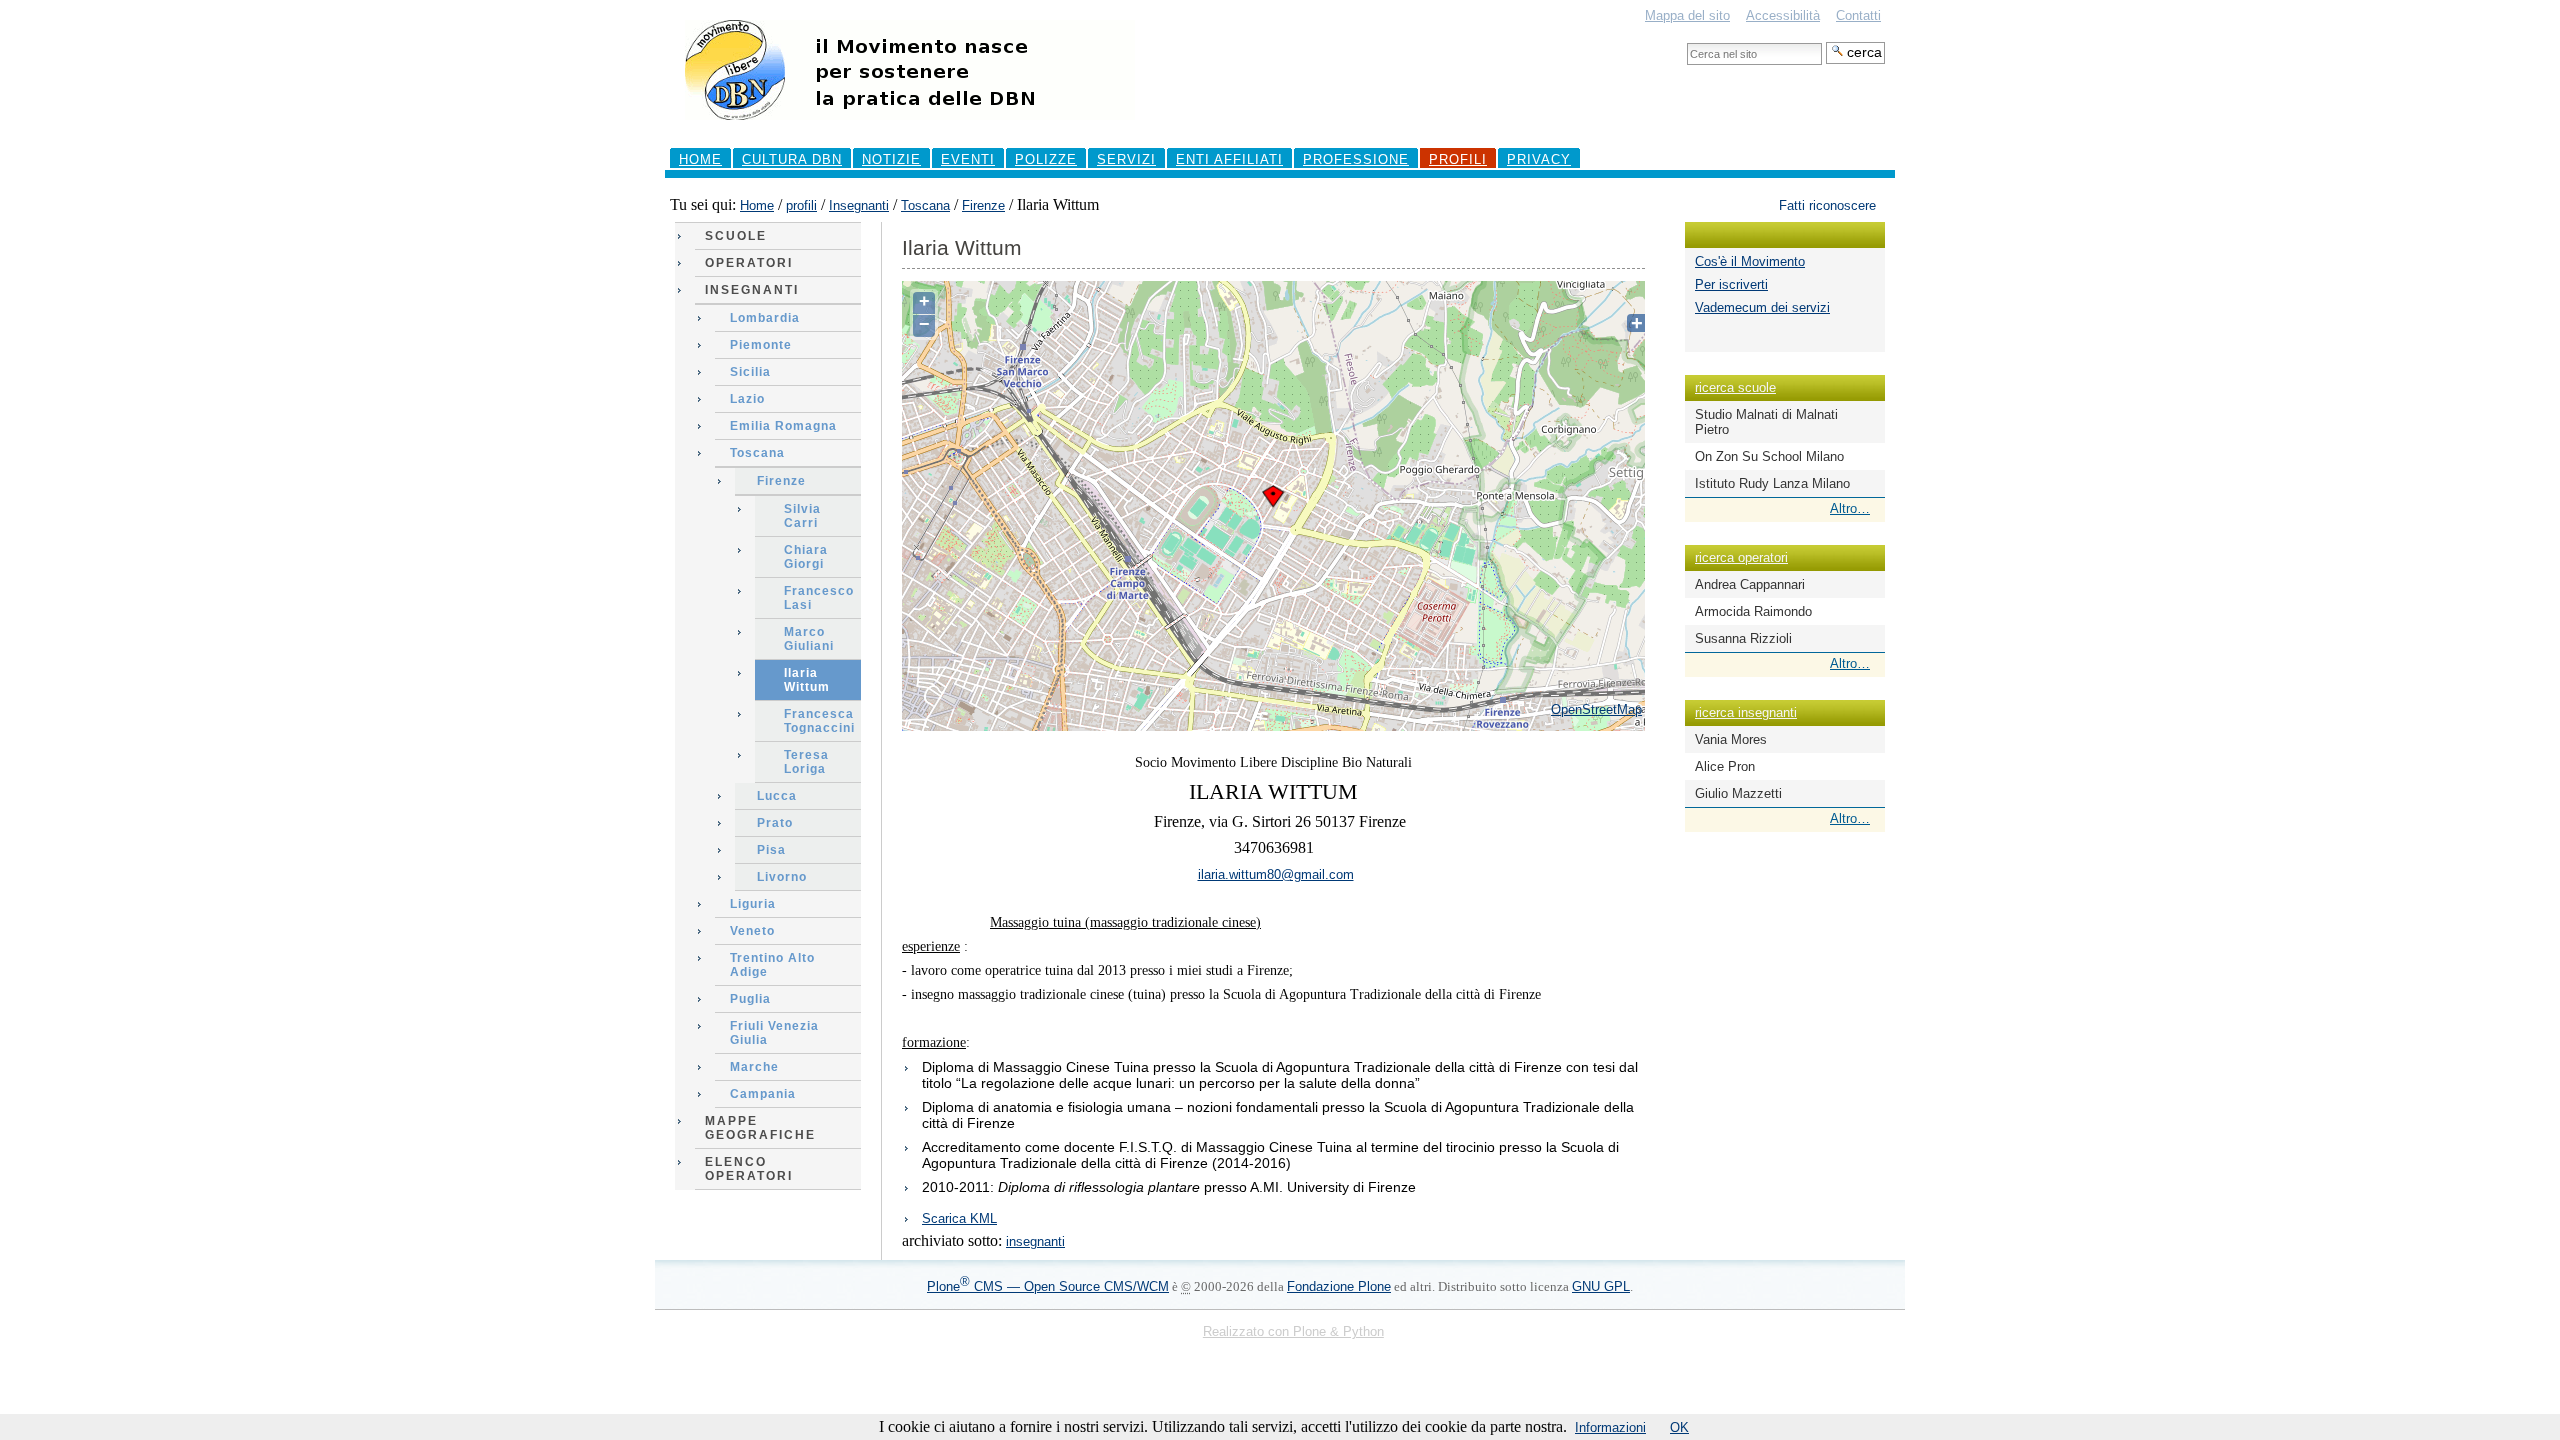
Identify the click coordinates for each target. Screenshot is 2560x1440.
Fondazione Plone (1339, 1286)
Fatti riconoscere (1827, 205)
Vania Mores (1731, 739)
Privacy (1539, 159)
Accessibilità (1783, 15)
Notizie (891, 159)
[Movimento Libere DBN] (910, 129)
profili (1458, 159)
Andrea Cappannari (1750, 584)
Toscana (925, 205)
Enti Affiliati (1229, 159)
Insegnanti (859, 205)
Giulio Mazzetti (1738, 793)
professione (1356, 159)
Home (700, 159)
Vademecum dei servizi (1762, 307)
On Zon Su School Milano (1769, 456)
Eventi (968, 159)
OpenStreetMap (1596, 709)
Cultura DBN (792, 159)
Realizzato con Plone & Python (1293, 1331)
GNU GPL (1601, 1286)
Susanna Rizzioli (1743, 638)
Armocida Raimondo (1753, 611)
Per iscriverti (1731, 284)
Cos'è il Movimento (1750, 261)
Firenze (983, 205)
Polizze (1046, 159)
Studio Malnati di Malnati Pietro (1766, 422)
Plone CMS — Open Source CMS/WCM (1048, 1286)
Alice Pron (1725, 766)
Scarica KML (959, 1218)
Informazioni (1610, 1427)
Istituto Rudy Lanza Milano (1772, 483)
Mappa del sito (1687, 15)
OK (1679, 1427)
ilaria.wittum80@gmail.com (1276, 874)
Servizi (1126, 159)
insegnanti (1035, 1241)
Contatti (1858, 15)
